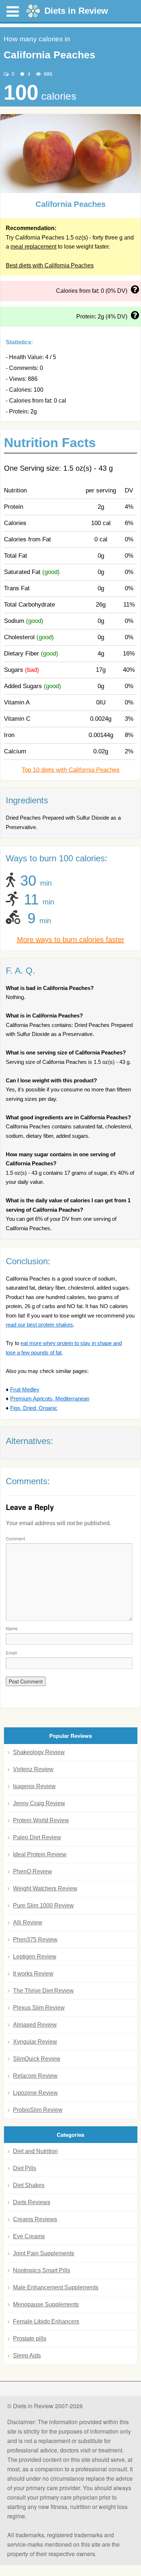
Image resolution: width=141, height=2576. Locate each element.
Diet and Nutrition (35, 2151)
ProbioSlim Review (38, 2110)
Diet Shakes (29, 2185)
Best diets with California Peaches (50, 265)
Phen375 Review (35, 1940)
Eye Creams (29, 2236)
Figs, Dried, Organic (34, 1408)
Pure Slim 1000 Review (43, 1905)
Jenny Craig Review (39, 1803)
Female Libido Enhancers (46, 2321)
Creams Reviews (35, 2219)
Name (12, 1628)
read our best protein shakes (39, 1325)
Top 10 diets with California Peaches (71, 770)
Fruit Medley (25, 1389)
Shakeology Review (39, 1752)
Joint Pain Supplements (44, 2253)
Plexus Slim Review (39, 2008)
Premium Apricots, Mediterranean (50, 1399)
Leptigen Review (35, 1957)
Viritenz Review (33, 1769)
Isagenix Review (34, 1786)
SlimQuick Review (37, 2059)
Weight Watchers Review (45, 1888)
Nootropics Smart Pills (42, 2270)
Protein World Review (41, 1820)
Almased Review (35, 2025)
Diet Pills (25, 2168)
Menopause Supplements (46, 2304)
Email (11, 1653)
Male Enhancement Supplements (56, 2287)
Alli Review (28, 1922)
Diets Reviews (32, 2202)
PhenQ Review (33, 1871)
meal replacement (33, 247)
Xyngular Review (35, 2042)
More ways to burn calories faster (71, 940)
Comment (15, 1538)
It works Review (33, 1974)
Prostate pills (30, 2338)
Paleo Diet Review (37, 1837)
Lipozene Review (35, 2093)
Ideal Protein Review (40, 1854)
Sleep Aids (27, 2356)
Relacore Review (35, 2076)
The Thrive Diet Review (43, 1991)
